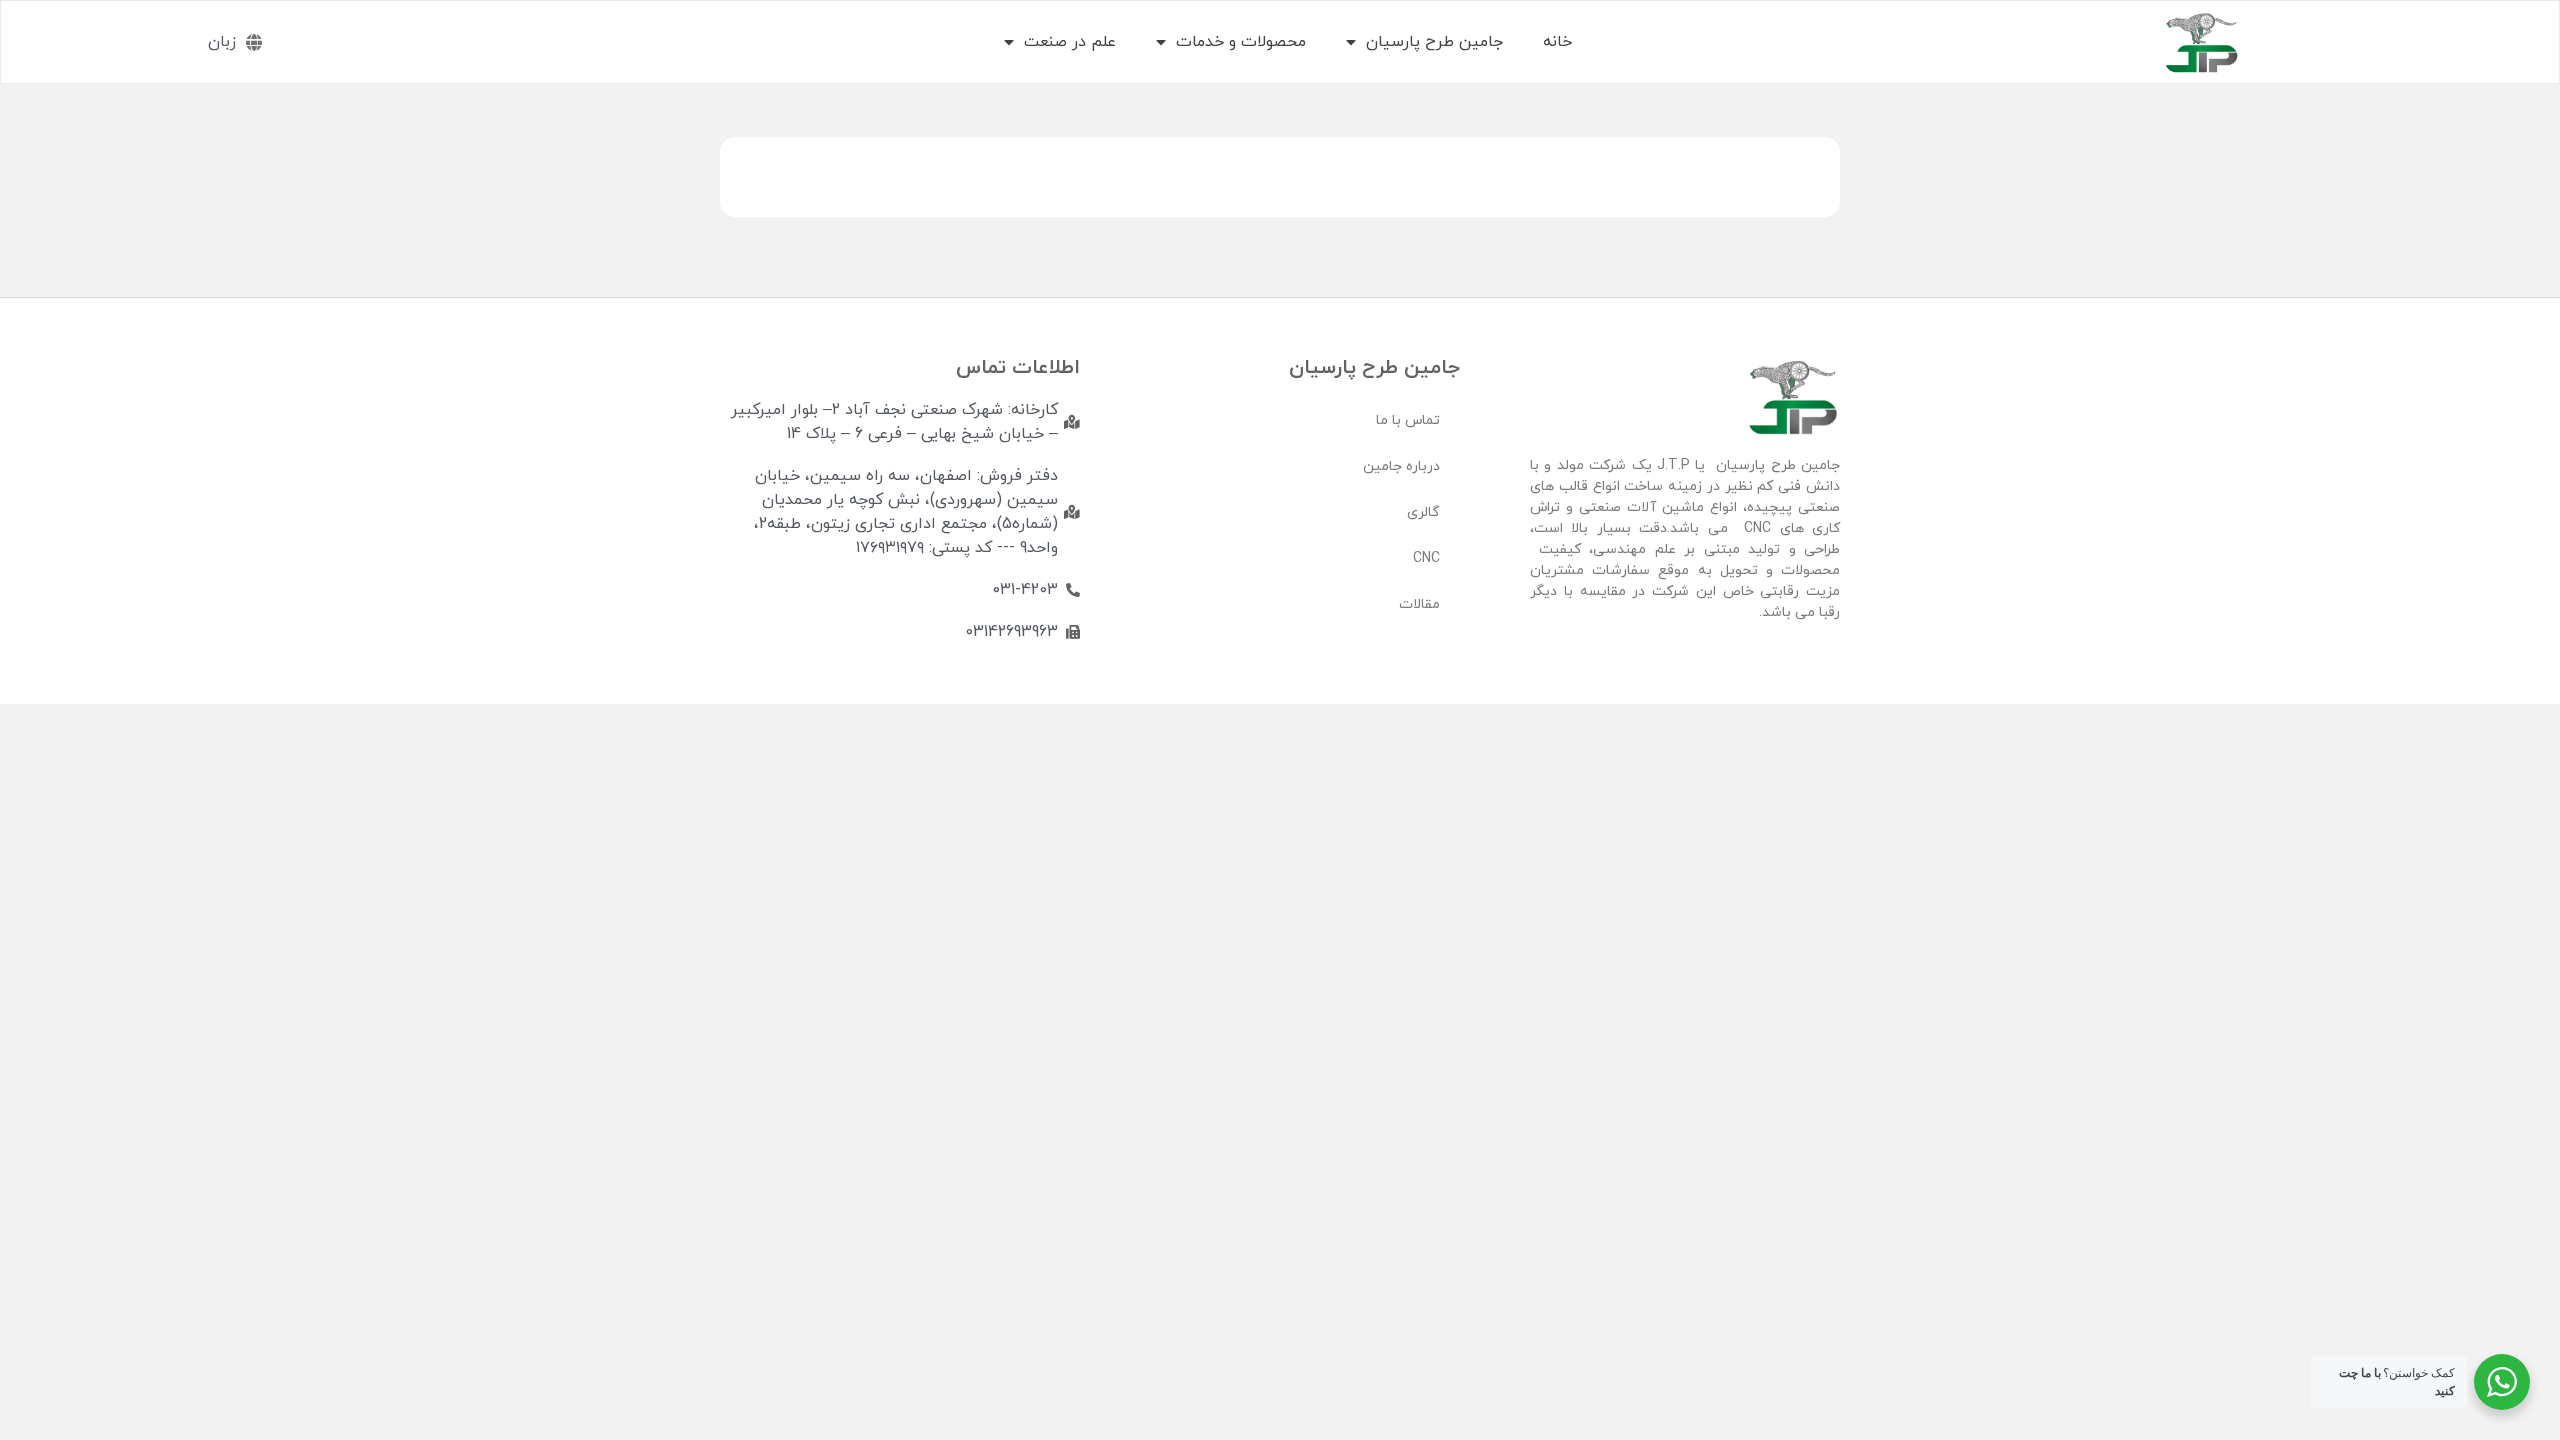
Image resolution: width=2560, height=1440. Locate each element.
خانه (1557, 42)
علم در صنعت (1070, 42)
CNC (1426, 558)
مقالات (1419, 604)
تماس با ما (1408, 420)
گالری (1423, 512)
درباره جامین (1401, 466)
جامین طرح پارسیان (1434, 42)
